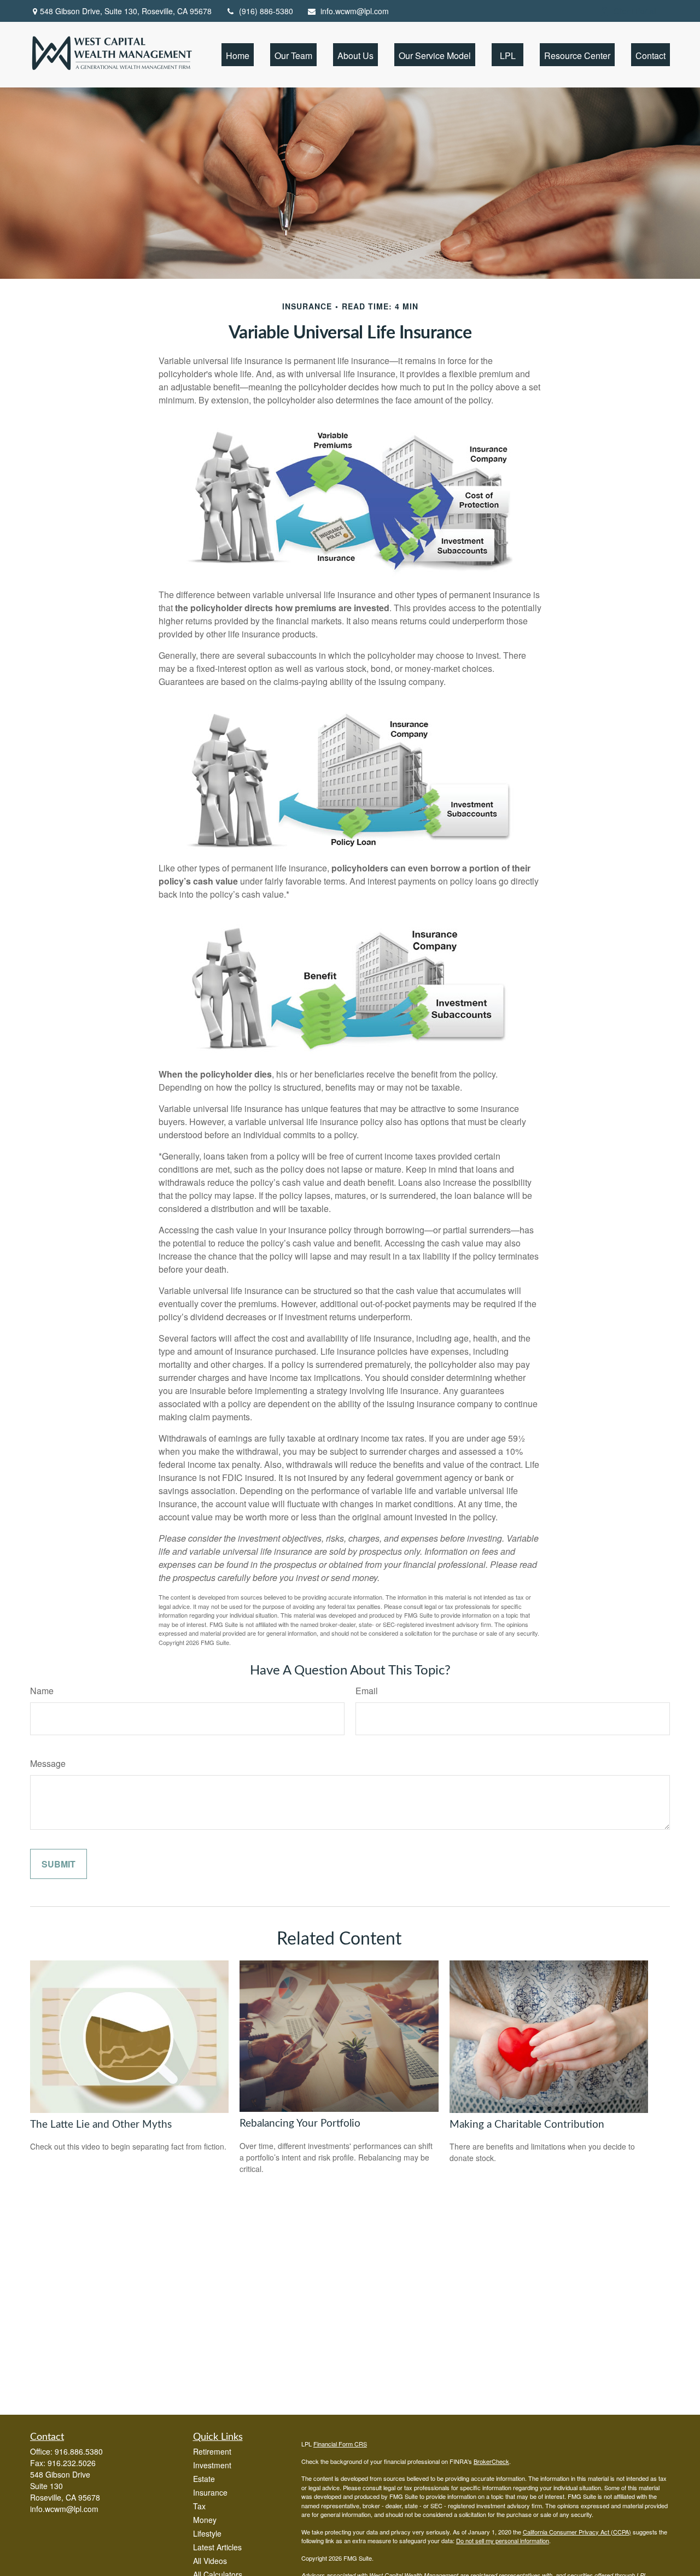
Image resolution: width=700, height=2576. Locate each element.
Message (48, 1763)
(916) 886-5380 (266, 11)
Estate (204, 2479)
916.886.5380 (79, 2451)
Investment (212, 2465)
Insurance (210, 2492)
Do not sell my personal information (503, 2540)
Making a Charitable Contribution (527, 2125)
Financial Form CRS (340, 2444)
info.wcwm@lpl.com (355, 11)
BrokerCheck (491, 2461)
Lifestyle (207, 2533)
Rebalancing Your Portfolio (300, 2124)
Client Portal (635, 11)
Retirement (212, 2451)
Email (367, 1691)
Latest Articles (217, 2547)
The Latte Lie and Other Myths (101, 2125)
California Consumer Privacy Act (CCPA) (577, 2532)
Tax (199, 2506)
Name (42, 1691)
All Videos (210, 2561)
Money (205, 2520)
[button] (238, 54)
